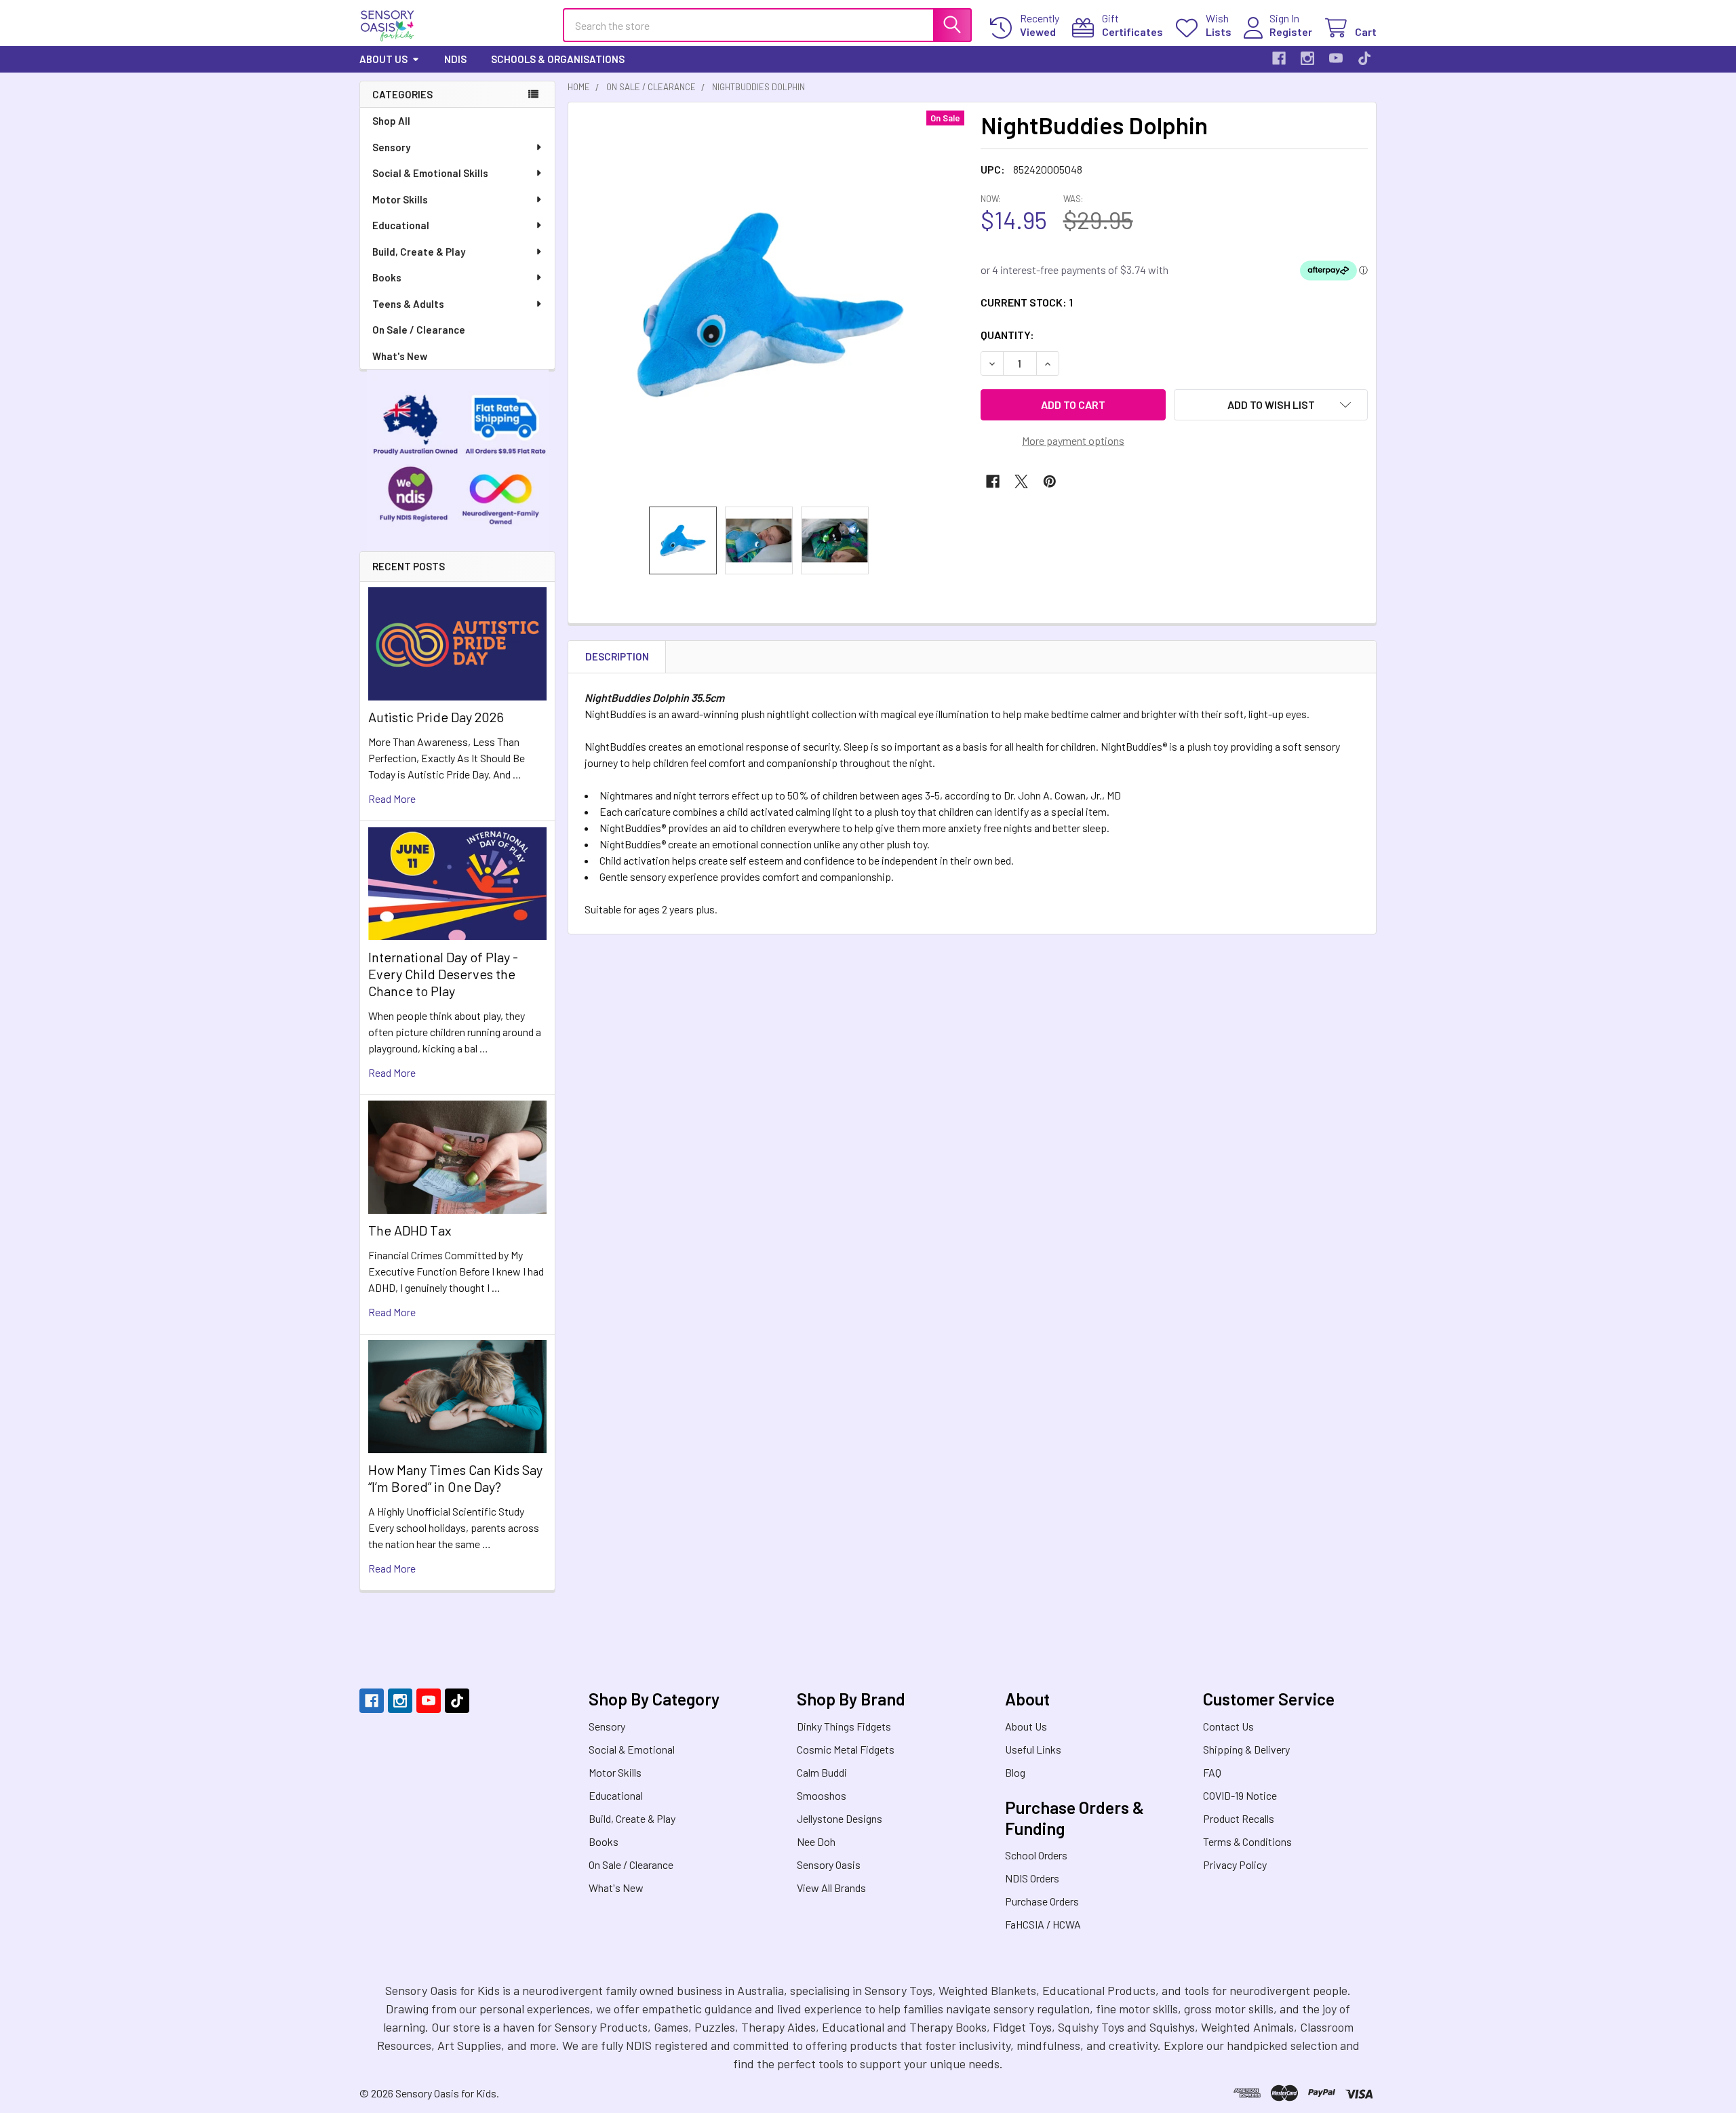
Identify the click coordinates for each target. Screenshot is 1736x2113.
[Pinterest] (1050, 481)
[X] (1021, 481)
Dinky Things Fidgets (844, 1726)
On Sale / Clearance (419, 330)
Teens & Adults (408, 304)
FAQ (1212, 1772)
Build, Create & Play (419, 252)
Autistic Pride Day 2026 (436, 717)
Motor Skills (400, 199)
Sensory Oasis (829, 1864)
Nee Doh (816, 1841)
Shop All (391, 121)
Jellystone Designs (840, 1818)
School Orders (1036, 1855)
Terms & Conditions (1247, 1841)
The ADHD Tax (410, 1230)
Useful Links (1033, 1749)
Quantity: (1007, 335)
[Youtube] (1336, 58)
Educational (401, 225)
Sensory (391, 147)
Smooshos (822, 1795)
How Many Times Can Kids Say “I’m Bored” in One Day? (455, 1478)
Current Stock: (1027, 302)
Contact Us (1228, 1726)
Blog (1015, 1772)
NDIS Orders (1032, 1878)
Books (387, 277)
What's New (400, 356)
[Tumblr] (1364, 58)
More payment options (1073, 440)
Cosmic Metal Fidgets (846, 1749)
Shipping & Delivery (1246, 1749)
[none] (770, 304)
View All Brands (831, 1888)
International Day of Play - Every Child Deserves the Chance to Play (443, 974)
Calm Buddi (822, 1772)
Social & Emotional (632, 1749)
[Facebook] (1279, 58)
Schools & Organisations (558, 59)
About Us (383, 59)
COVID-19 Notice (1240, 1795)
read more (392, 798)
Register (1291, 32)
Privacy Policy (1235, 1864)
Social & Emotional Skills (430, 173)
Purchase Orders (1042, 1901)
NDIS (455, 59)
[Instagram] (1307, 58)
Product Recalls (1239, 1818)
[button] (1271, 405)
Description (617, 656)
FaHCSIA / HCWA (1043, 1924)
